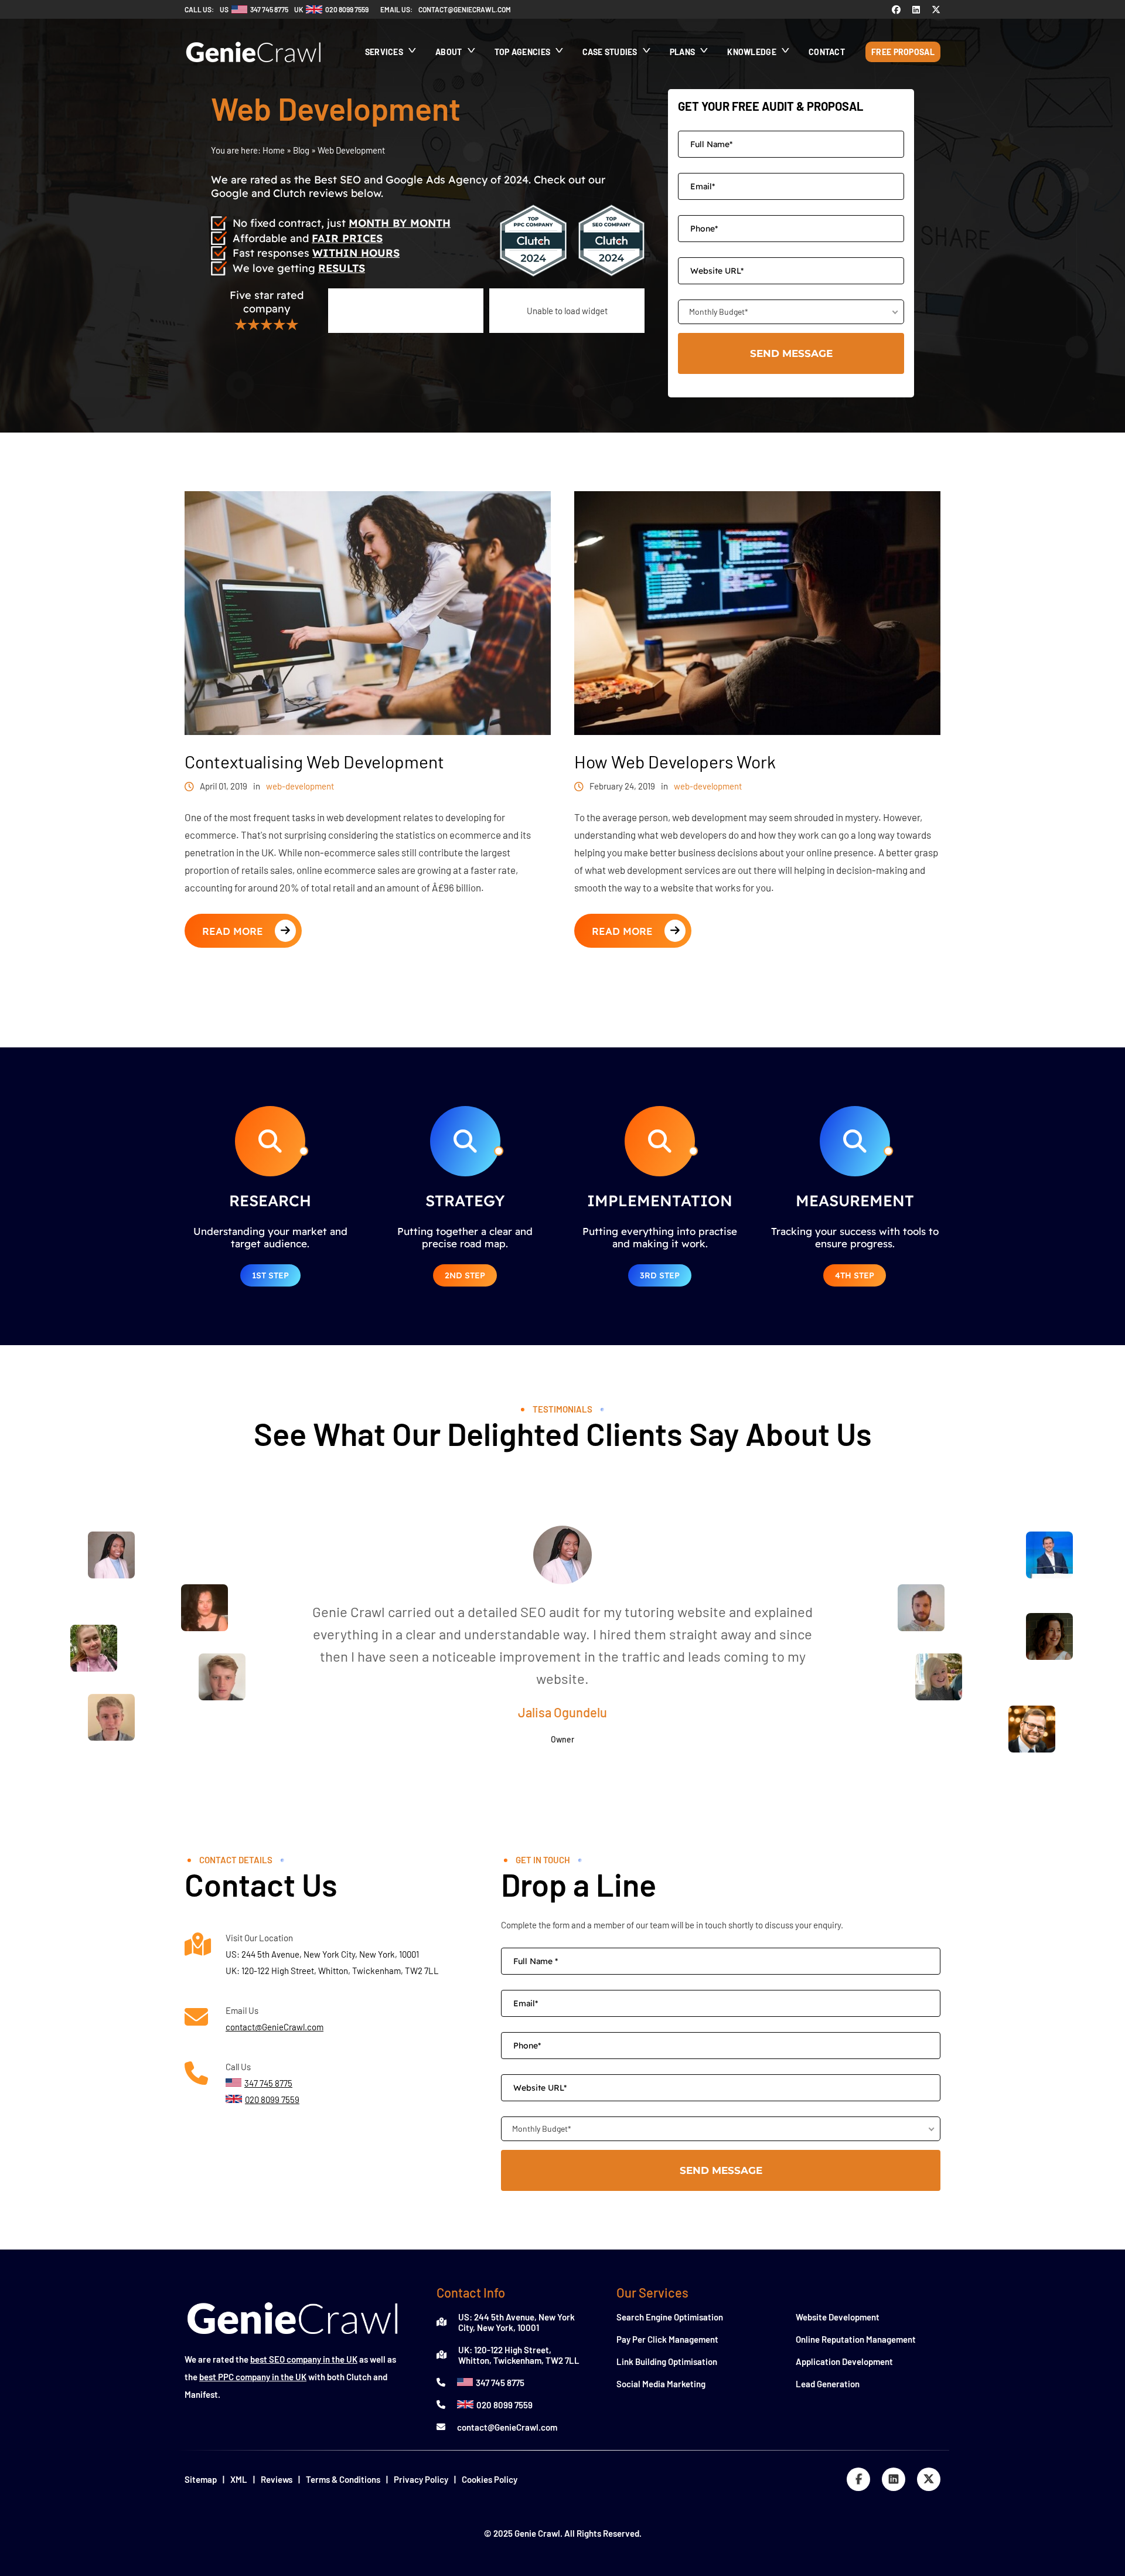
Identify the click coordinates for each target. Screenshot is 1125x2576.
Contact (827, 52)
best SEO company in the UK (304, 2359)
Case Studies (610, 52)
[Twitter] (936, 9)
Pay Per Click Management (667, 2339)
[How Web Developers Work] (757, 731)
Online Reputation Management (856, 2339)
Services (384, 52)
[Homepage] (254, 68)
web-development (300, 786)
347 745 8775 (500, 2383)
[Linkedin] (916, 9)
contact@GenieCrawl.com (275, 2027)
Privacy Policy (421, 2479)
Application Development (844, 2361)
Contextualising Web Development (314, 762)
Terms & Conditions (343, 2479)
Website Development (838, 2317)
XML (239, 2479)
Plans (683, 52)
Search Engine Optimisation (670, 2317)
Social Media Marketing (661, 2384)
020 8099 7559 (504, 2405)
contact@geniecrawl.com (465, 9)
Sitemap (201, 2479)
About (449, 52)
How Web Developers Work (675, 762)
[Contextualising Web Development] (368, 731)
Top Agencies (523, 52)
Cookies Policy (490, 2479)
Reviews (277, 2479)
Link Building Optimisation (667, 2361)
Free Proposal (903, 52)
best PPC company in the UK (253, 2377)
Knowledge (752, 52)
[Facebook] (896, 9)
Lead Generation (828, 2384)
